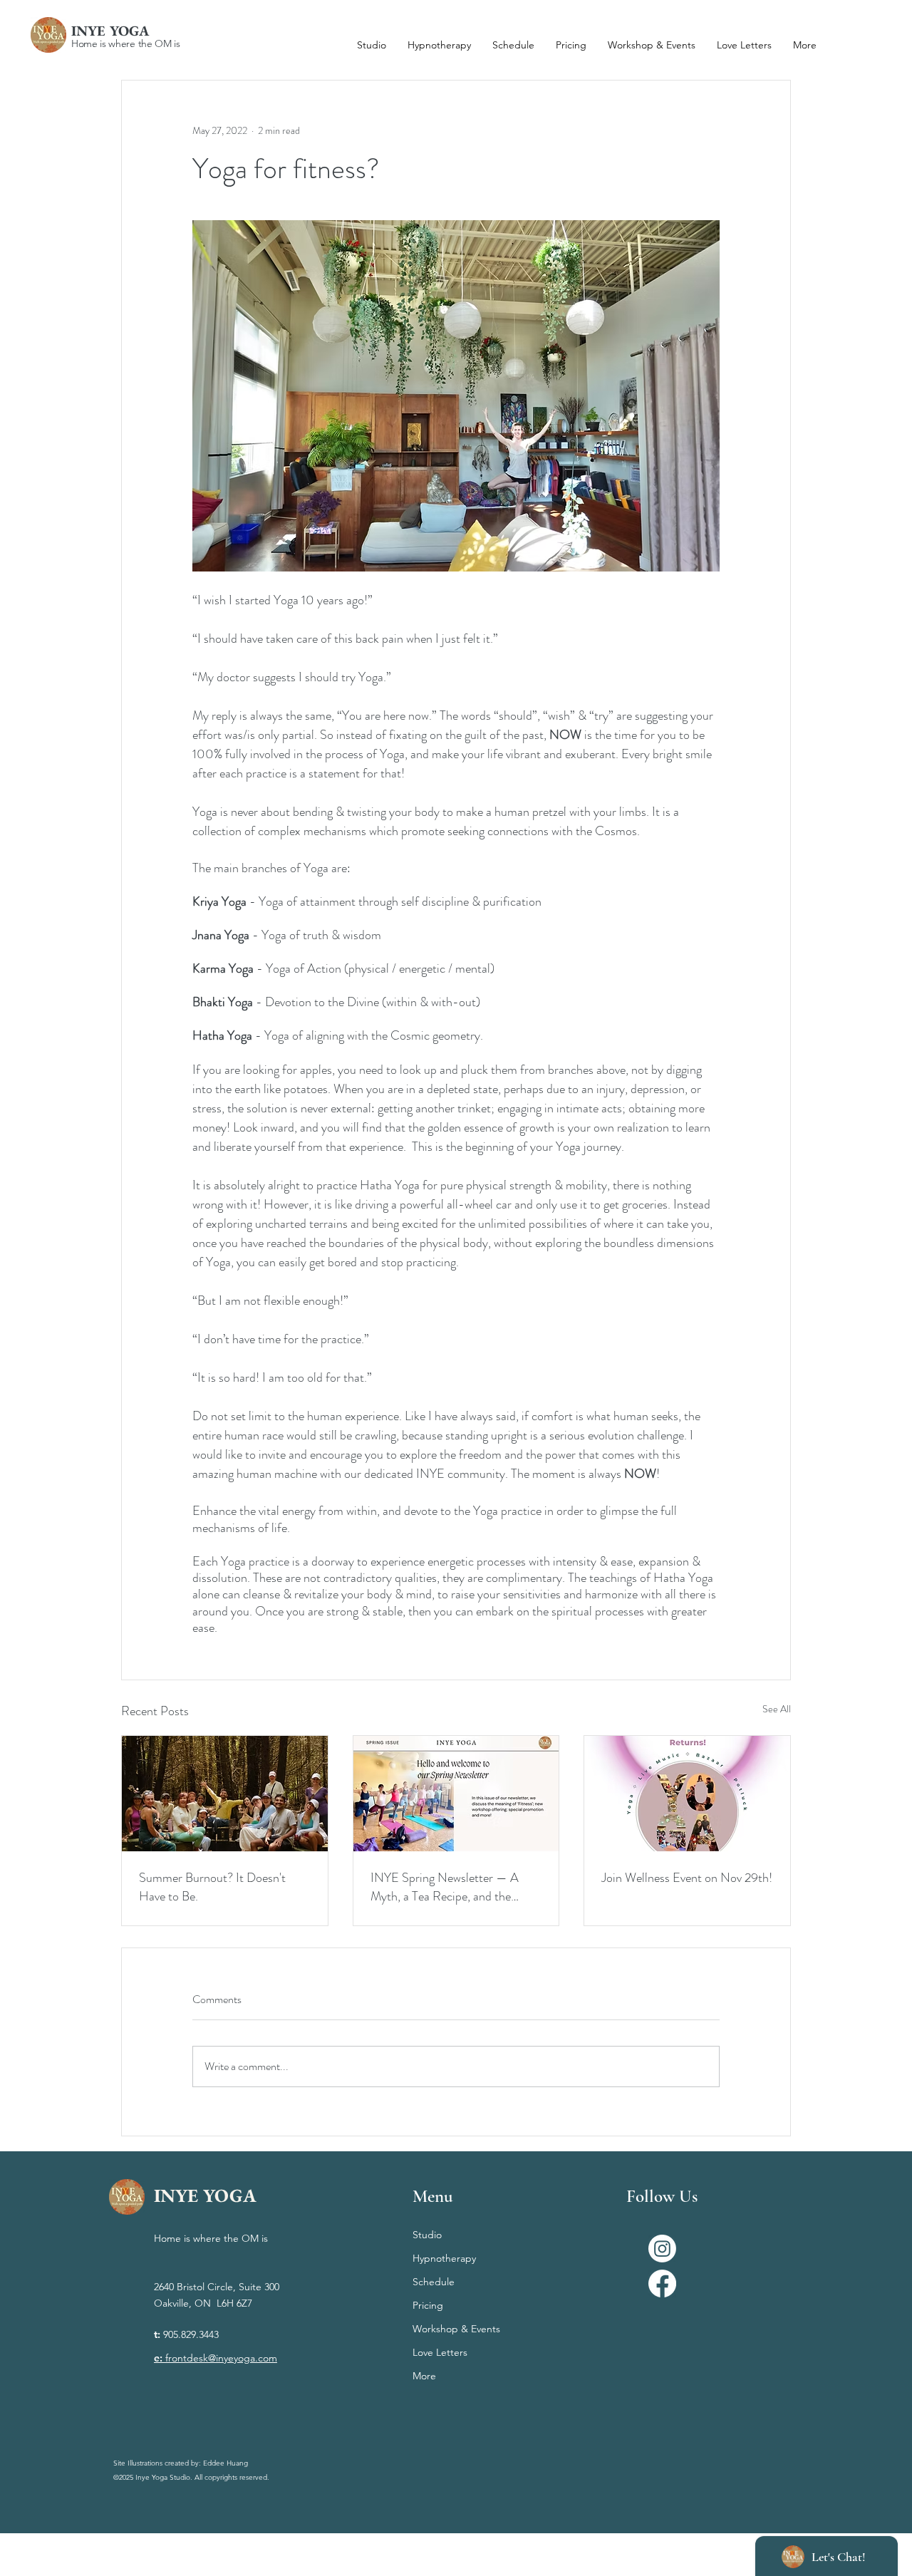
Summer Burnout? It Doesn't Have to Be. (212, 1887)
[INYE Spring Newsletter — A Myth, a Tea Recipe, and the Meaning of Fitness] (456, 1794)
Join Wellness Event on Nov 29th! (687, 1878)
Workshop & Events (456, 2329)
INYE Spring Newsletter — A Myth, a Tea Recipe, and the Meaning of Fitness (445, 1887)
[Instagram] (662, 2249)
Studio (427, 2235)
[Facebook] (662, 2283)
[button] (805, 45)
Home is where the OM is (126, 43)
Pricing (428, 2305)
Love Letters (440, 2352)
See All (777, 1709)
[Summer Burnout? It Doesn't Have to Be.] (225, 1794)
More (424, 2376)
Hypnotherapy (444, 2258)
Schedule (434, 2282)
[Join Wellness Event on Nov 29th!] (687, 1794)
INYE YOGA (110, 31)
